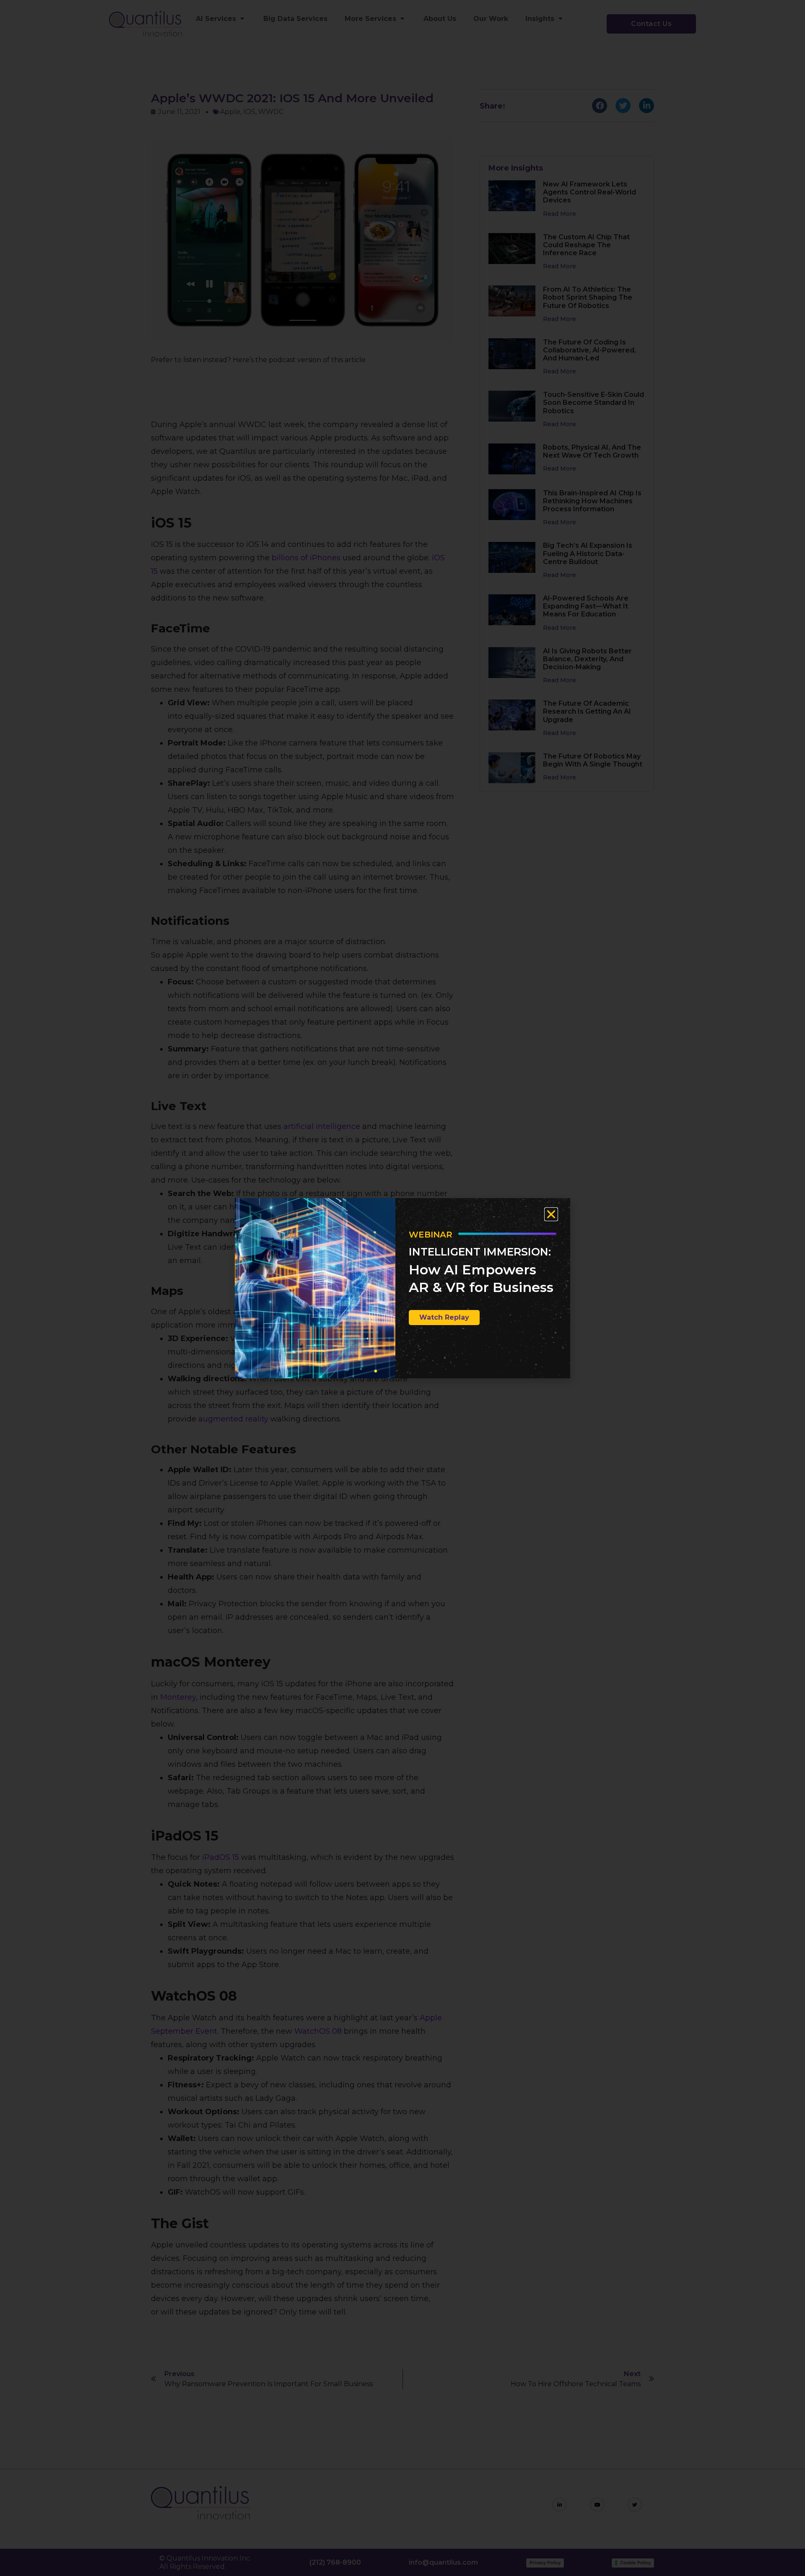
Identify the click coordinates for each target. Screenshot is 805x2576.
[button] (551, 1214)
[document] (402, 1288)
